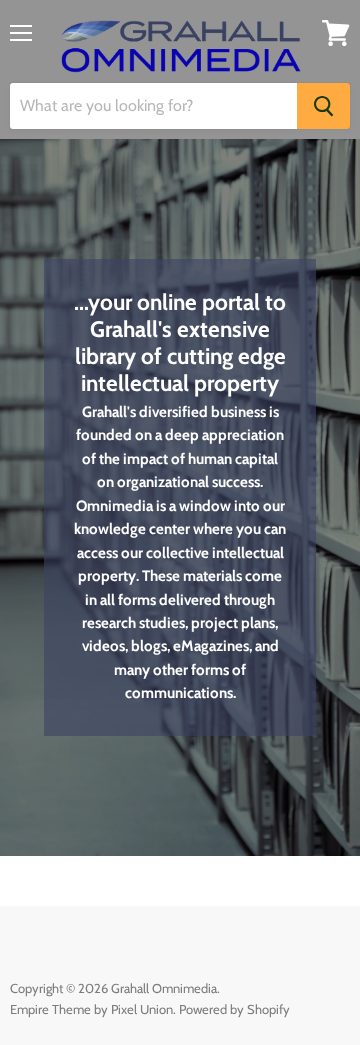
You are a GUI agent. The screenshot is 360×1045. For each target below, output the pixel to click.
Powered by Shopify (234, 1009)
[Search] (323, 106)
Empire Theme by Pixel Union (91, 1009)
